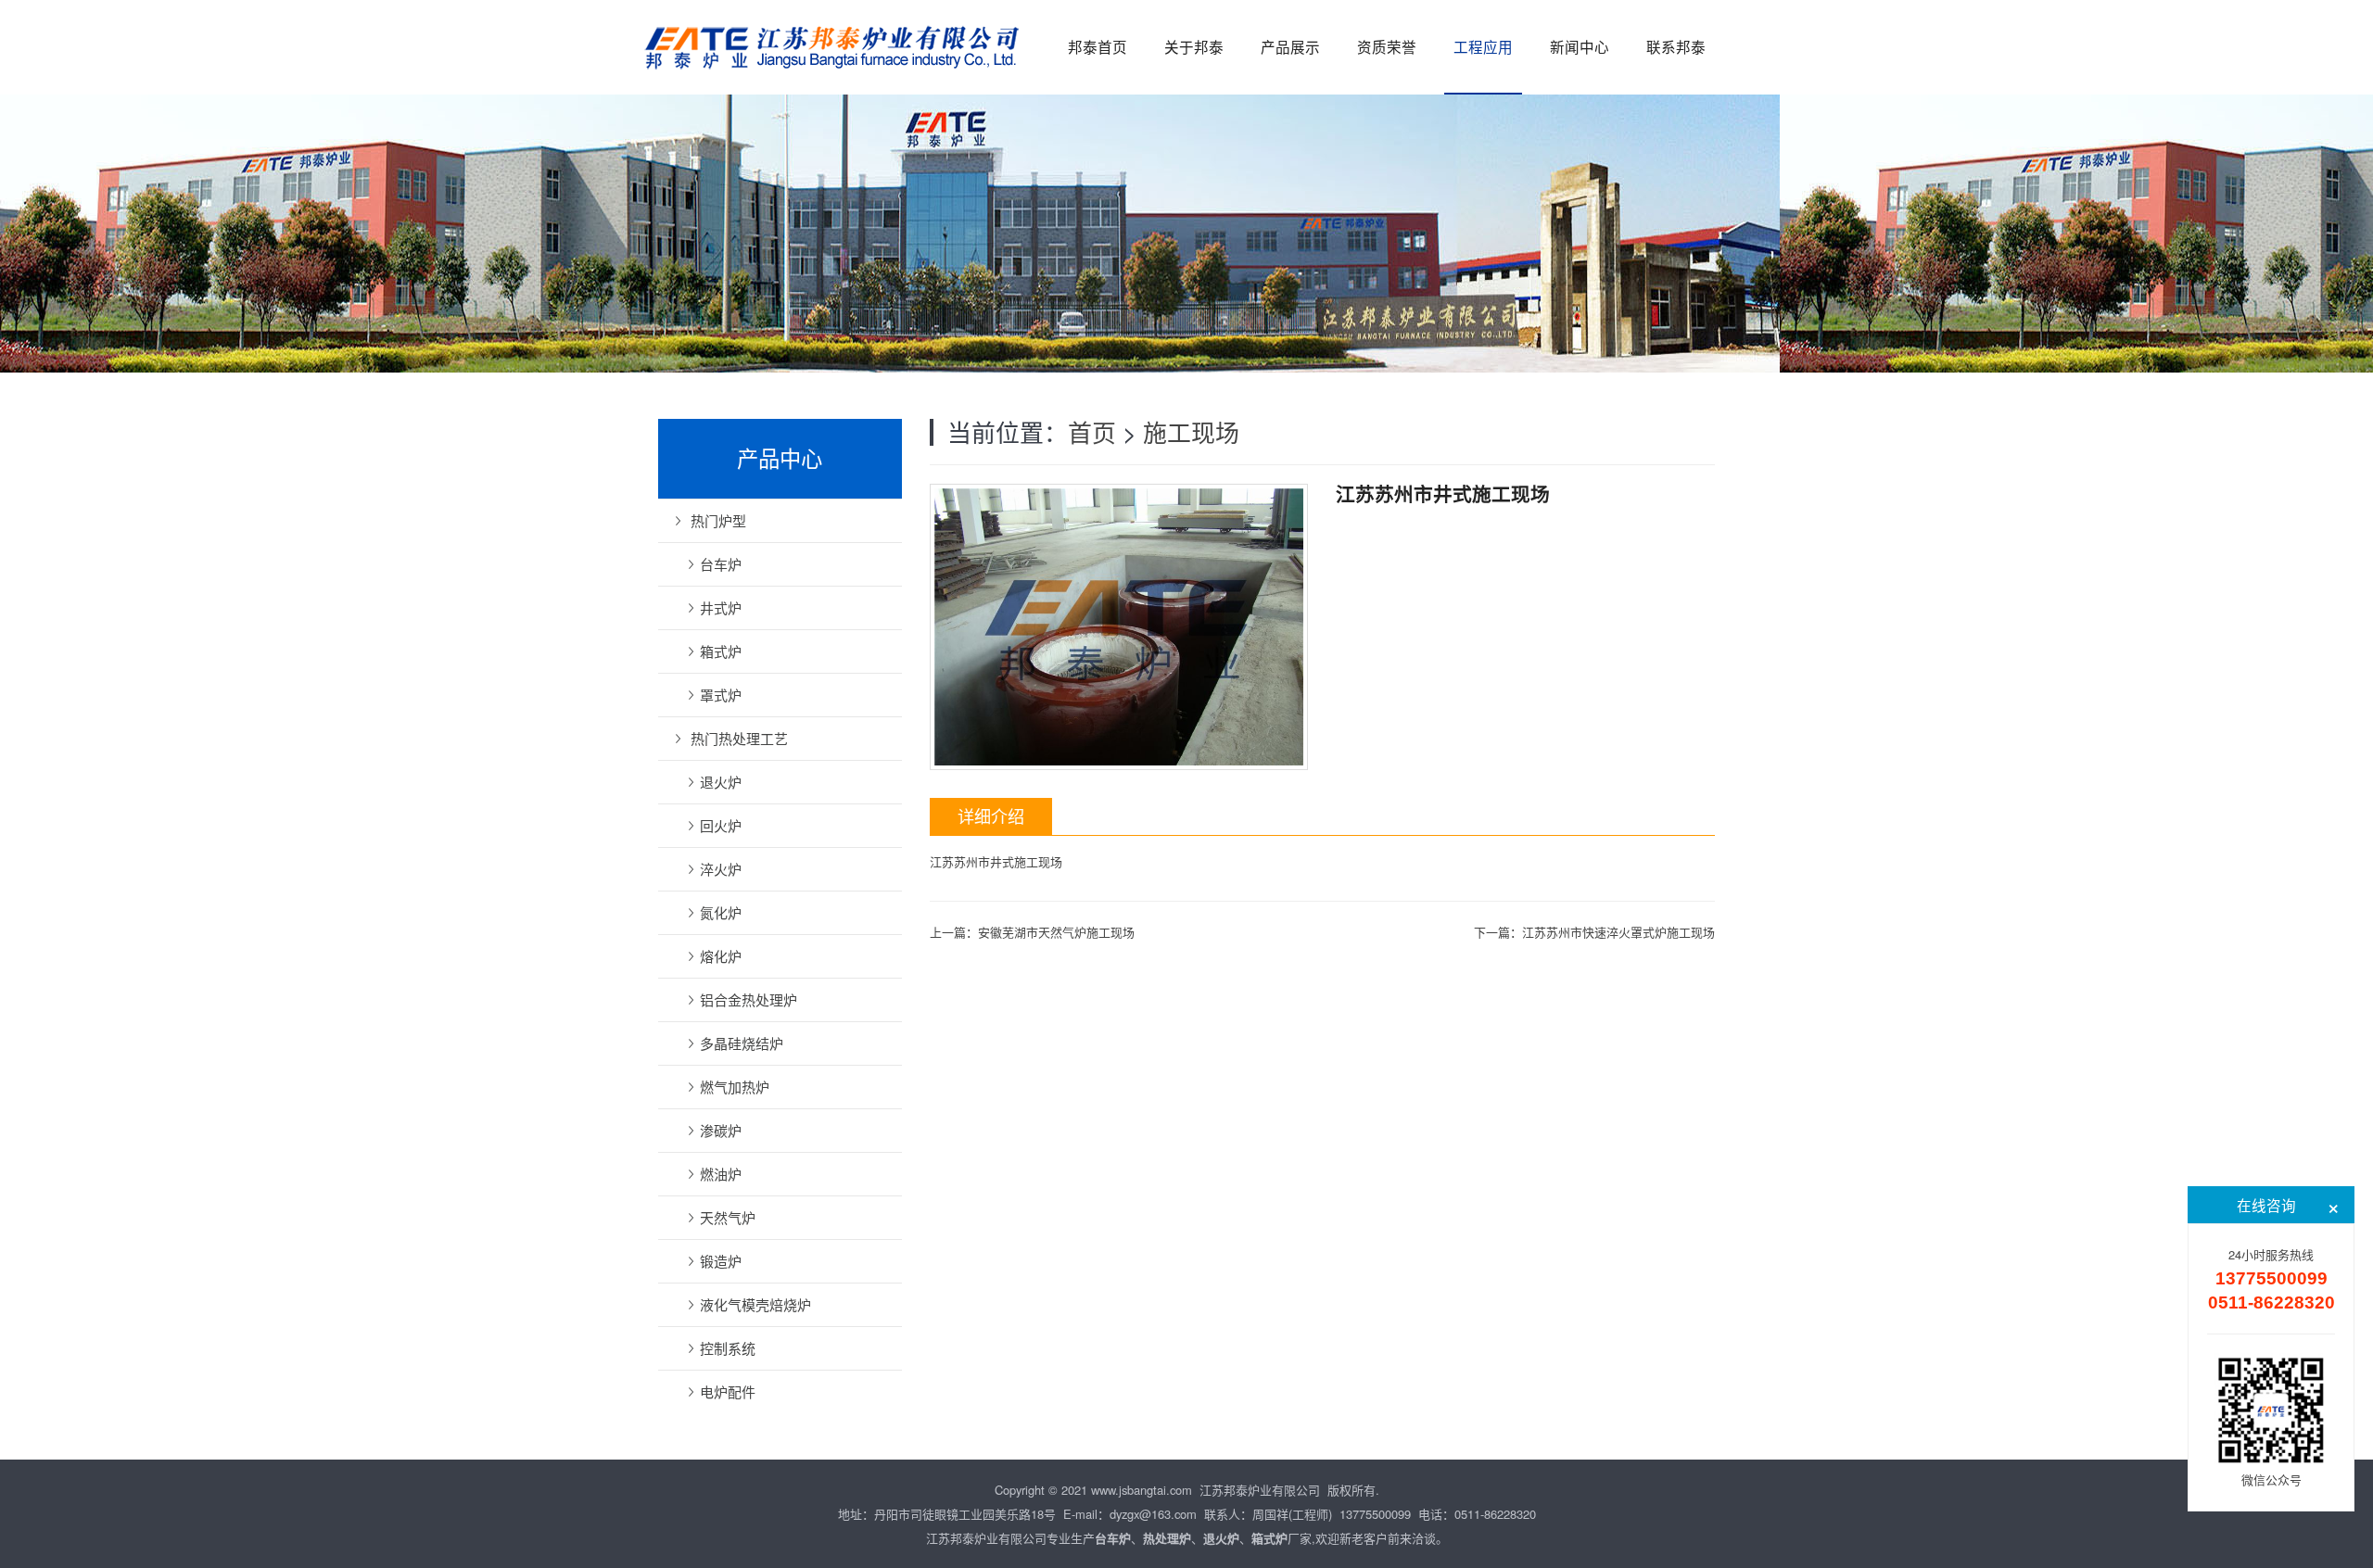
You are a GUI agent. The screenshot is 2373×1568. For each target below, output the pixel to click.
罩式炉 (721, 695)
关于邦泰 (1194, 46)
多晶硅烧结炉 (742, 1043)
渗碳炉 (721, 1130)
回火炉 (721, 825)
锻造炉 (721, 1261)
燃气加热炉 (735, 1087)
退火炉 (721, 782)
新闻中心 (1580, 46)
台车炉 (721, 564)
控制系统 (728, 1348)
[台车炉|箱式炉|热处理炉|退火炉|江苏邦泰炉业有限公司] (834, 37)
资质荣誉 (1387, 46)
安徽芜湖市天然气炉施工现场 (1056, 932)
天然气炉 (728, 1217)
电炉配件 (728, 1391)
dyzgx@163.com (1153, 1514)
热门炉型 (718, 520)
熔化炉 (721, 956)
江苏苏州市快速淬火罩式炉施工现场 (1618, 932)
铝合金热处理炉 (749, 999)
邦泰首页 (1098, 46)
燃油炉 (721, 1174)
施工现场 (1191, 431)
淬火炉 (721, 869)
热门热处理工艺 (739, 738)
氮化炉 (721, 912)
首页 (1092, 431)
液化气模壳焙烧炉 (755, 1304)
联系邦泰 (1676, 46)
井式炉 (721, 607)
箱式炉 (721, 651)
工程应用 (1483, 46)
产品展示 (1290, 46)
